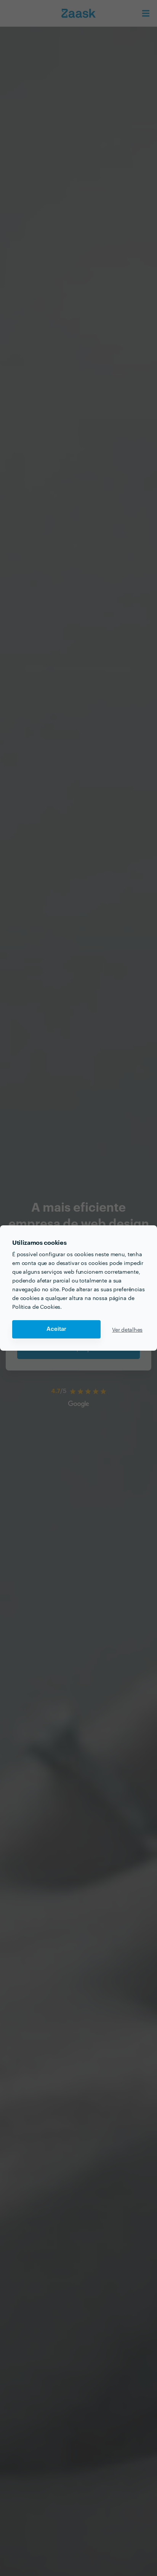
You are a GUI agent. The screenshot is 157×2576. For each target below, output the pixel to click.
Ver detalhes (127, 1329)
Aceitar (56, 1329)
